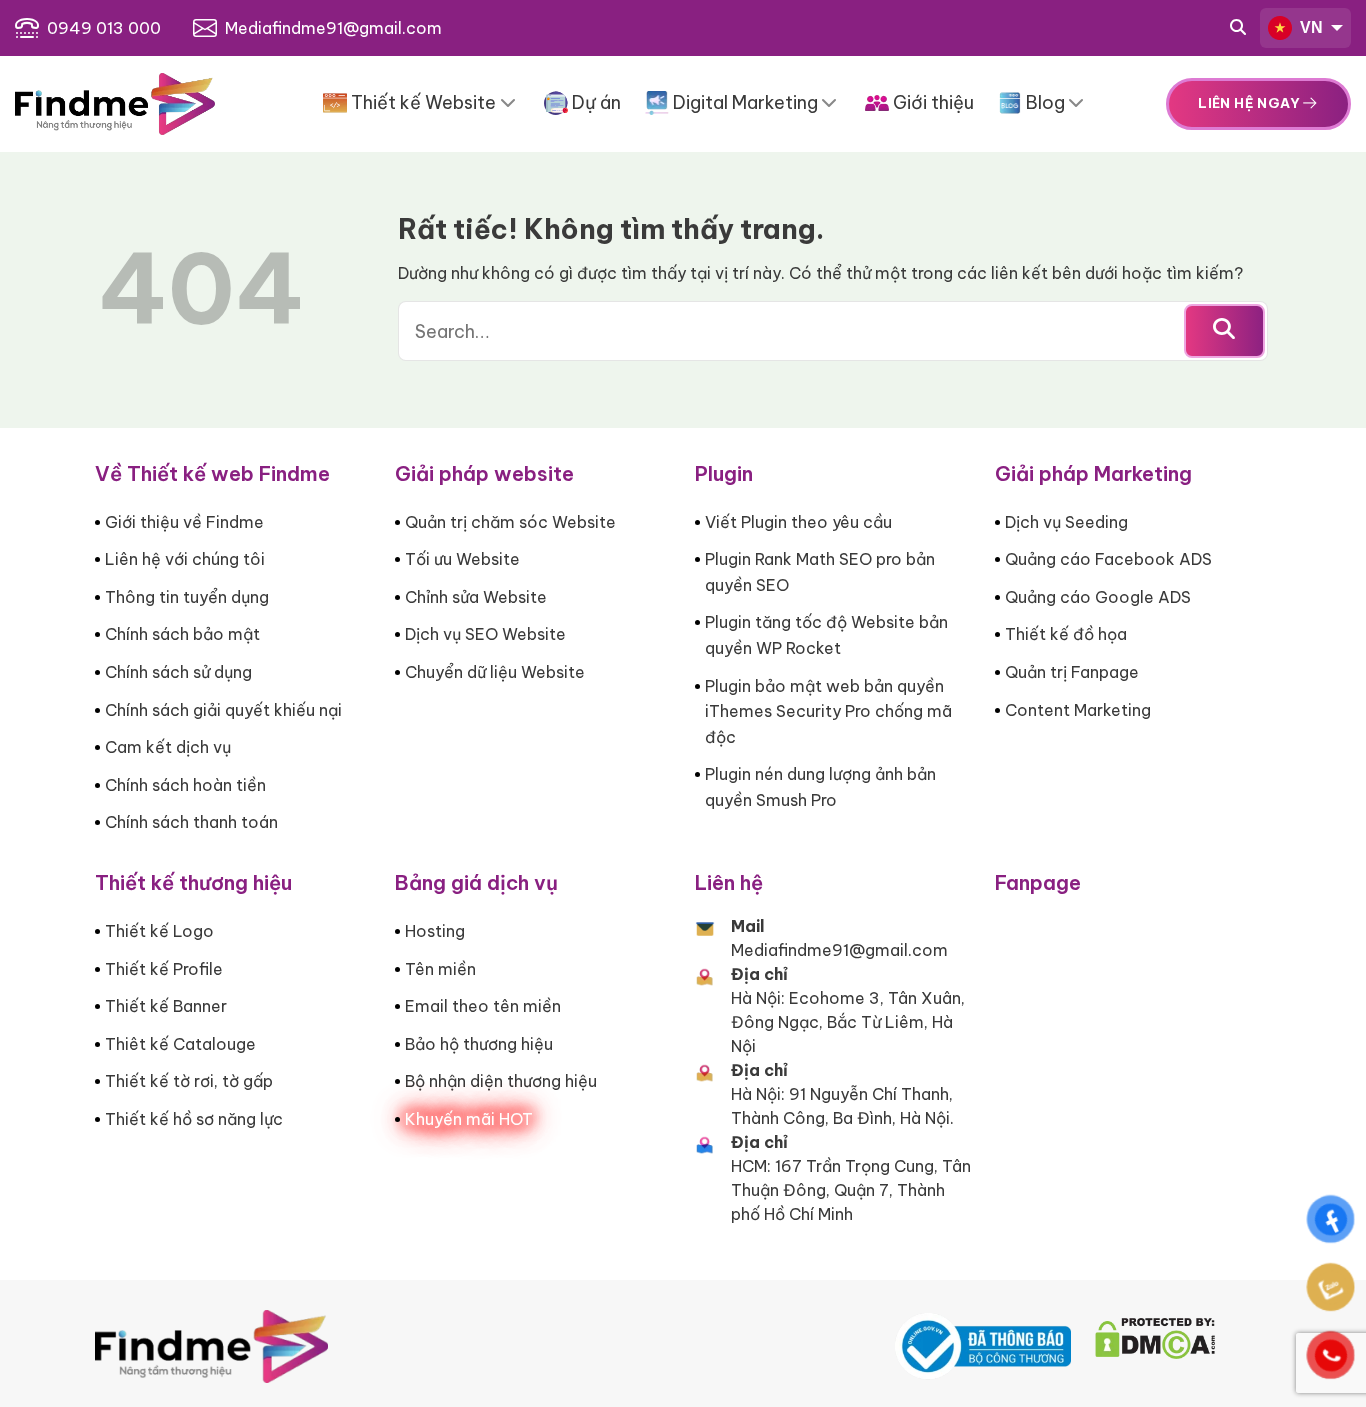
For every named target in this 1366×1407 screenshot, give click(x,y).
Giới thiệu (933, 102)
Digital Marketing (745, 102)
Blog (1045, 102)
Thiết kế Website (423, 102)
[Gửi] (1224, 331)
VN (1311, 27)
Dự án (596, 102)
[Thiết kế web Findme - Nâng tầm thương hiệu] (115, 104)
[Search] (1238, 27)
